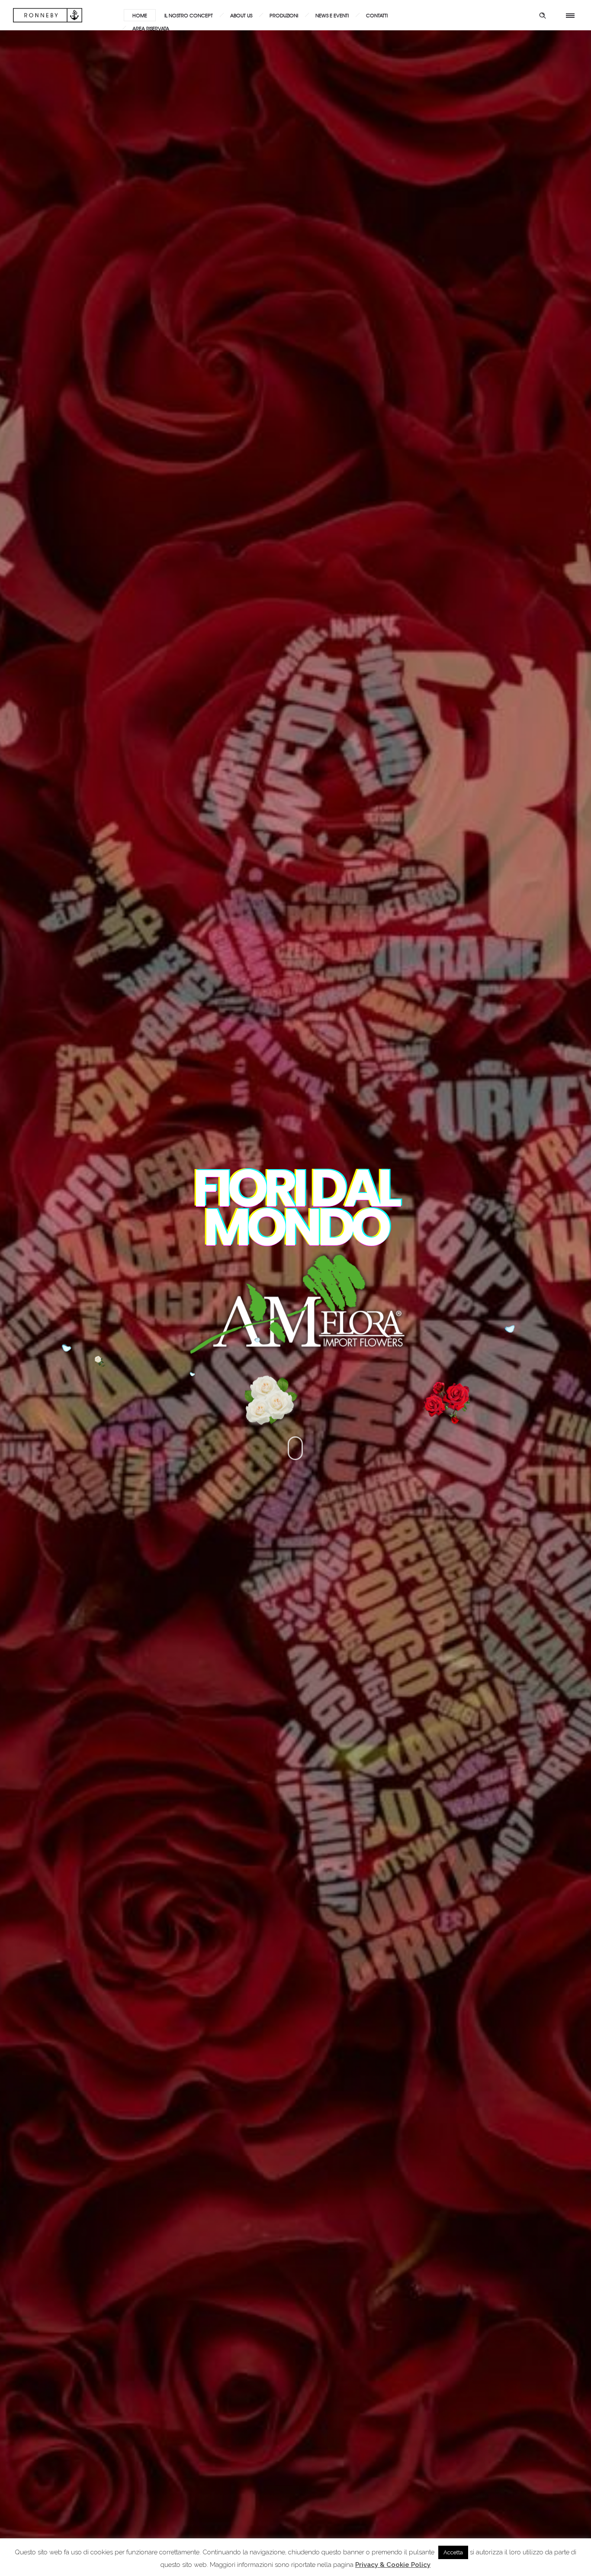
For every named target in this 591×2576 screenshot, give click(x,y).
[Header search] (543, 16)
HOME (140, 15)
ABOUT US (241, 15)
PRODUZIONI (284, 15)
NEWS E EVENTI (332, 15)
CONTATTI (377, 15)
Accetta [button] (453, 2552)
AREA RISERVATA (151, 28)
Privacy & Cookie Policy (393, 2565)
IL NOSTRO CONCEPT (189, 15)
